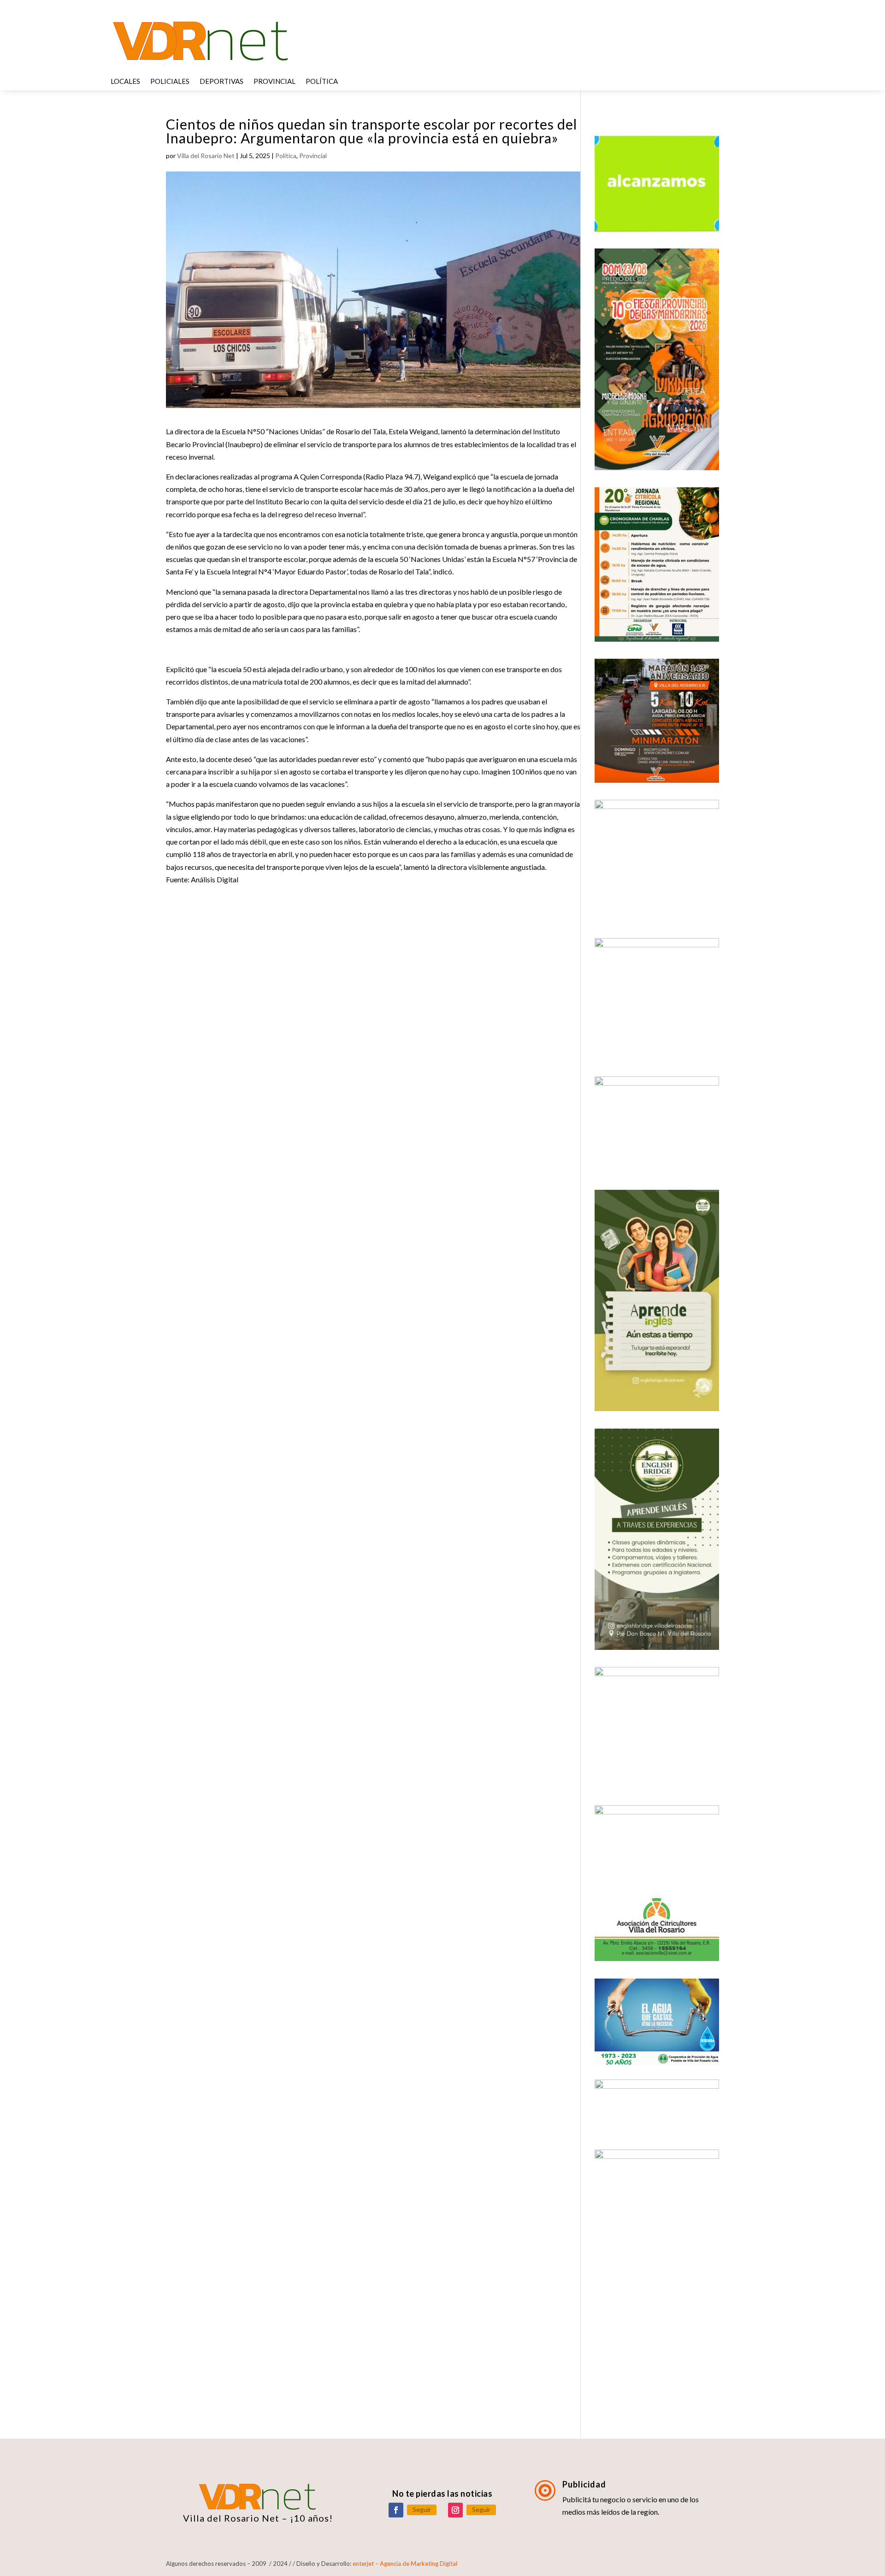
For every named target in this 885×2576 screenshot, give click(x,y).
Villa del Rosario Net (206, 156)
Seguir (422, 2509)
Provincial (274, 82)
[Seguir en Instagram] (455, 2510)
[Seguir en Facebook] (396, 2510)
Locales (125, 82)
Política (322, 82)
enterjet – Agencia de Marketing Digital (405, 2564)
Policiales (170, 82)
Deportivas (221, 82)
